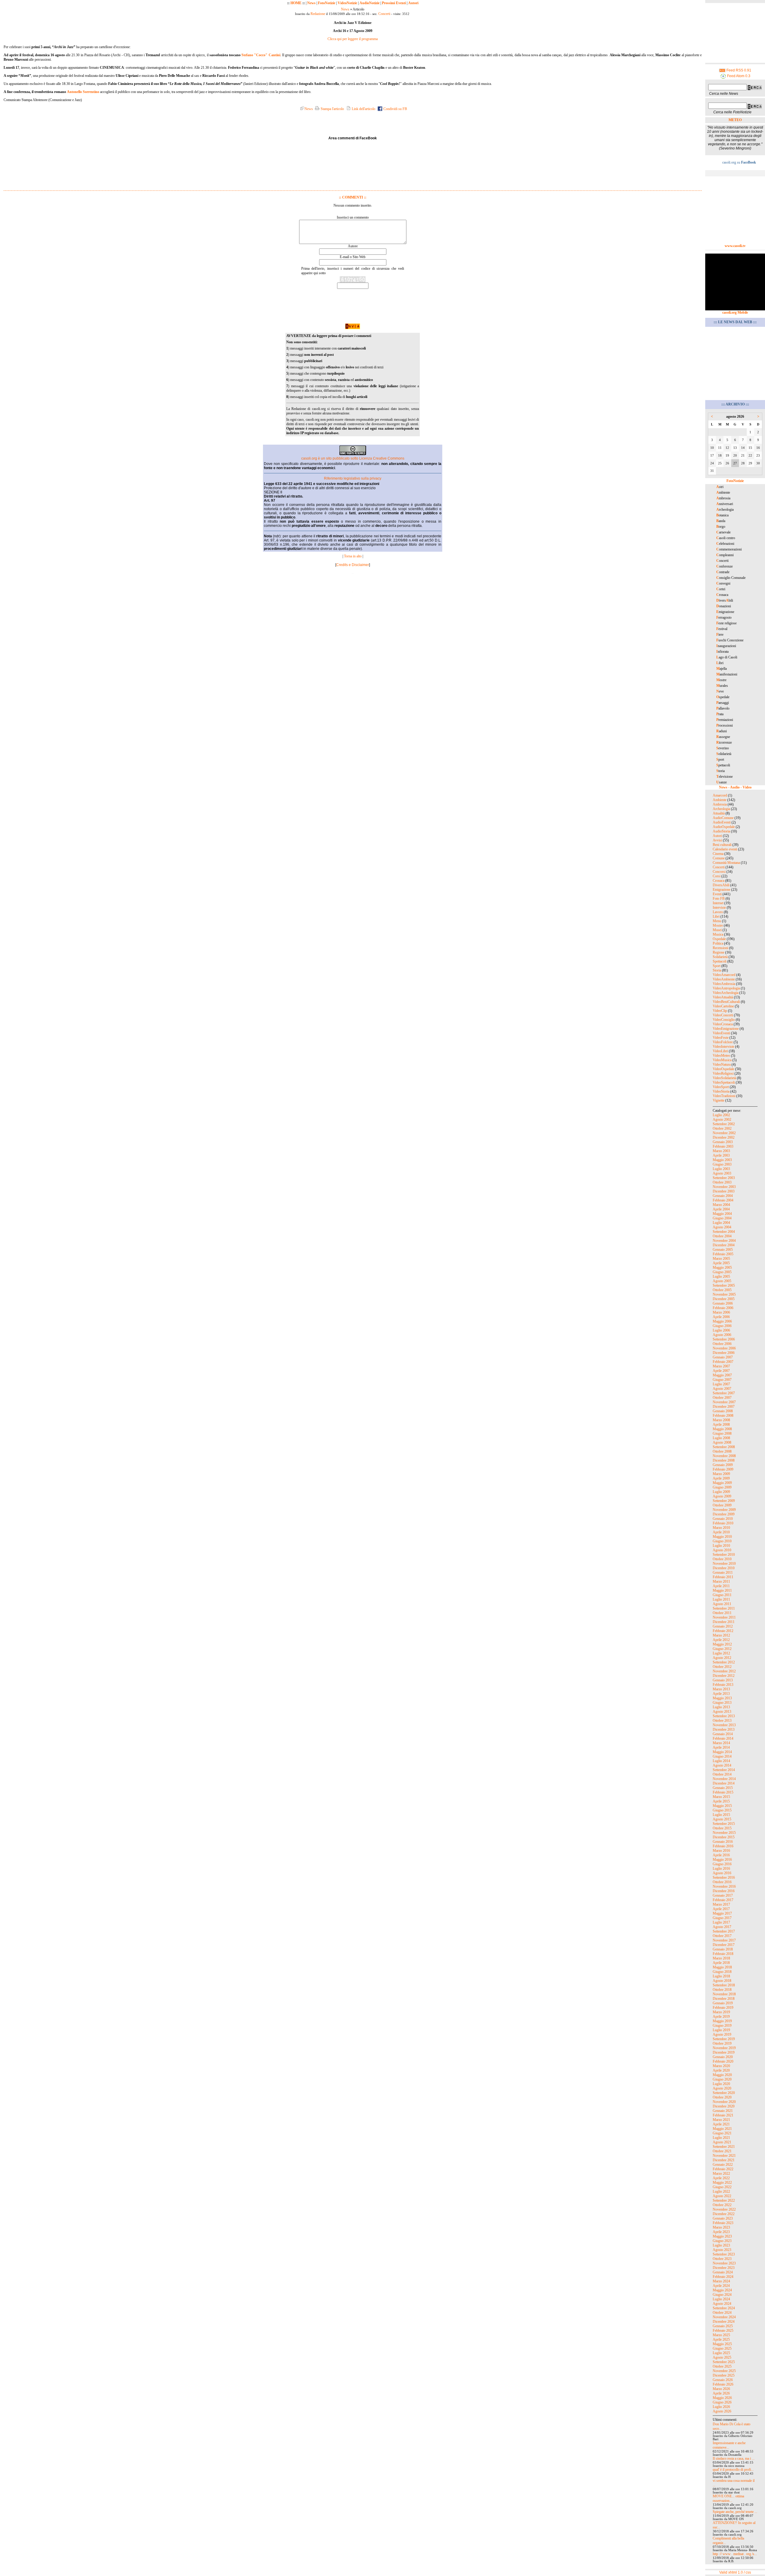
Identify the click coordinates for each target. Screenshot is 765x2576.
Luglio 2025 (721, 2353)
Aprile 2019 (721, 2017)
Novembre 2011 (724, 1617)
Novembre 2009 (724, 1510)
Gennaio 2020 (723, 2057)
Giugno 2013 (722, 1703)
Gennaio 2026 (723, 2380)
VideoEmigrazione (726, 1029)
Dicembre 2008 (724, 1460)
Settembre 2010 (724, 1555)
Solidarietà (720, 957)
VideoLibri (720, 1051)
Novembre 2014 (724, 1779)
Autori (413, 3)
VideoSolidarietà (724, 1078)
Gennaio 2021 (723, 2111)
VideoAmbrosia (724, 984)
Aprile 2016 (721, 1855)
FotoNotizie (327, 3)
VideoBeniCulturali (726, 1002)
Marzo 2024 (721, 2281)
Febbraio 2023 (723, 2223)
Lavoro (718, 912)
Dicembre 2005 (724, 1299)
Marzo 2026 (721, 2389)
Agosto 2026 (722, 2411)
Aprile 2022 (721, 2178)
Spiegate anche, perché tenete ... (735, 2512)
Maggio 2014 (722, 1752)
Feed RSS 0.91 (738, 70)
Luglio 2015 (721, 1815)
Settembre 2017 (724, 1931)
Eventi (717, 894)
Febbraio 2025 (723, 2331)
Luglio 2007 (721, 1384)
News (311, 3)
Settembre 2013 (724, 1716)
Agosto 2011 (722, 1604)
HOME (296, 3)
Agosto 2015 (722, 1819)
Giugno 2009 (722, 1487)
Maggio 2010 (722, 1537)
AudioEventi (722, 822)
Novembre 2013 (724, 1725)
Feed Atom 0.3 (738, 76)
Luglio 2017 (721, 1922)
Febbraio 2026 (723, 2384)
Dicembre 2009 (724, 1514)
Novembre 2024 (724, 2317)
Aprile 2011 (721, 1586)
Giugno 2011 (722, 1595)
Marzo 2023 (721, 2227)
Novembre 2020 (724, 2102)
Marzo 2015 (721, 1797)
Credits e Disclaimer (353, 565)
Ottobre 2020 (722, 2097)
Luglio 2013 (721, 1707)
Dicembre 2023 (724, 2268)
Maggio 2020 (722, 2075)
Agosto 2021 (722, 2142)
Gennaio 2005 (723, 1250)
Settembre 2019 (724, 2039)
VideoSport (721, 1087)
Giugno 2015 (722, 1810)
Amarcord (720, 795)
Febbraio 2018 (723, 1954)
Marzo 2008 (721, 1420)
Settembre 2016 (724, 1878)
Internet (718, 903)
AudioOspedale (724, 827)
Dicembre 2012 (724, 1676)
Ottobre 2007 (722, 1398)
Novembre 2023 (724, 2263)
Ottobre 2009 (722, 1505)
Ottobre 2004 (722, 1236)
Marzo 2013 (721, 1689)
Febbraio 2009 (723, 1469)
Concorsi (719, 872)
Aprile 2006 (721, 1317)
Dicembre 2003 (724, 1191)
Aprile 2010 (721, 1532)
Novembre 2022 (724, 2209)
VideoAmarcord (724, 975)
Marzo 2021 (721, 2120)
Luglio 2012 (721, 1653)
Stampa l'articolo (332, 109)
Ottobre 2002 (722, 1128)
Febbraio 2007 (723, 1362)
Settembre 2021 (724, 2147)
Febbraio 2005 (723, 1254)
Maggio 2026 (722, 2398)
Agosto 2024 (722, 2304)
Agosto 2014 (722, 1765)
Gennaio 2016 (723, 1842)
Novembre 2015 (724, 1833)
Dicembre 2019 (724, 2052)
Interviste (719, 908)
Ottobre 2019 (722, 2043)
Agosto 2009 (722, 1496)
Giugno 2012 (722, 1649)
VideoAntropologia (726, 988)
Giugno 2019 (722, 2026)
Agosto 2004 (722, 1227)
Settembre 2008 (724, 1447)
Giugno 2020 (722, 2079)
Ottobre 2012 (722, 1667)
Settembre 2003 (724, 1178)
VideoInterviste (723, 1047)
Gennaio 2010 (723, 1519)
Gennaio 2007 (723, 1357)
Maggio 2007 (722, 1375)
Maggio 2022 (722, 2182)
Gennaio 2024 (723, 2272)
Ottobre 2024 (722, 2313)
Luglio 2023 (721, 2245)
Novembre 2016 (724, 1886)
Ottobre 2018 (722, 1990)
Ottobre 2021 (722, 2151)
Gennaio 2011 (723, 1573)
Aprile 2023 (721, 2232)
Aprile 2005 (721, 1263)
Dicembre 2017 (724, 1945)
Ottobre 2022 (722, 2205)
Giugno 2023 (722, 2241)
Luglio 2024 (721, 2299)
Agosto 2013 (722, 1712)
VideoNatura (722, 1064)
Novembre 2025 (724, 2371)
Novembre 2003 (724, 1187)
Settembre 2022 (724, 2200)
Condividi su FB (395, 109)
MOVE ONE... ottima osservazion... (728, 2498)
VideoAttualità (723, 997)
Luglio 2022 (721, 2191)
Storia (717, 970)
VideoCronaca (723, 1024)
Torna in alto (353, 556)
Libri (716, 916)
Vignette (719, 1100)
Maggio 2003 (722, 1160)
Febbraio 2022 (723, 2169)
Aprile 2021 (721, 2124)
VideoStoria (721, 1091)
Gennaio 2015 (723, 1788)
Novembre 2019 (724, 2048)
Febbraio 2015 (723, 1792)
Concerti (384, 14)
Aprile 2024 (721, 2286)
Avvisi (717, 840)
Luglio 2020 (721, 2084)
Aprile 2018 (721, 1963)
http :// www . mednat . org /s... (735, 2554)
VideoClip (720, 1011)
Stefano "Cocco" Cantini (261, 55)
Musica (718, 934)
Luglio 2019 (721, 2030)
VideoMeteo (721, 1056)
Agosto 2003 (722, 1173)
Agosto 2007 (722, 1389)
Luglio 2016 (721, 1869)
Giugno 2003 (722, 1164)
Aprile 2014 (721, 1747)
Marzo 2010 (721, 1528)
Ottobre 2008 (722, 1451)
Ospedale (719, 939)
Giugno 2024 (722, 2295)
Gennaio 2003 (723, 1142)
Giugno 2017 (722, 1918)
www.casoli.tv (735, 246)
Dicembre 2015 (724, 1837)
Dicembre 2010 (724, 1568)
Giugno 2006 (722, 1326)
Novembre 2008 (724, 1456)
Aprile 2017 (721, 1909)
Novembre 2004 (724, 1241)
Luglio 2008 (721, 1438)
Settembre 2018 (724, 1985)
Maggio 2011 (722, 1590)
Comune (719, 858)
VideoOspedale (723, 1069)
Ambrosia (720, 804)
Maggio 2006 (722, 1321)
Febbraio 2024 (723, 2277)
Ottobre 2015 (722, 1828)
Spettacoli (720, 961)
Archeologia (721, 809)
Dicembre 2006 (724, 1353)
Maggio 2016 (722, 1860)
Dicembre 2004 (724, 1245)
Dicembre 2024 (724, 2322)
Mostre (718, 925)
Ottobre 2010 (722, 1559)
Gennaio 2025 (723, 2326)
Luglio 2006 (721, 1330)
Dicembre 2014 (724, 1783)
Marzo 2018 (721, 1958)
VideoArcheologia (726, 993)
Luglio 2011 (721, 1599)
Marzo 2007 (721, 1366)
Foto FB (719, 899)
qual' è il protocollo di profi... (733, 2470)
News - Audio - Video (735, 787)
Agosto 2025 (722, 2357)
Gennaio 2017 (723, 1895)
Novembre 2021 (724, 2156)
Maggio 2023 (722, 2236)
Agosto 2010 (722, 1550)
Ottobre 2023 (722, 2259)
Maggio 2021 (722, 2129)
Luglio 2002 (721, 1115)
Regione (719, 952)
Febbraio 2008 (723, 1416)
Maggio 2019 (722, 2021)
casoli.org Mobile (735, 312)
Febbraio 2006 (723, 1308)
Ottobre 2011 (722, 1613)
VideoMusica (722, 1060)
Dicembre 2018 (724, 1999)
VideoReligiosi (723, 1073)
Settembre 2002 (724, 1124)
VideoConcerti (723, 1015)
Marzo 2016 (721, 1851)
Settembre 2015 (724, 1824)
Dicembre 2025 (724, 2375)
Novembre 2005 (724, 1294)
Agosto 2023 (722, 2250)
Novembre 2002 (724, 1133)
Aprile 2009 (721, 1478)
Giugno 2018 (722, 1972)
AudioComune (723, 818)
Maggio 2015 (722, 1806)
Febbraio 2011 (723, 1577)
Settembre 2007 (724, 1393)
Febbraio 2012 (723, 1631)
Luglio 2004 (721, 1223)
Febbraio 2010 (723, 1523)
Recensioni (720, 948)
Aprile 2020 (721, 2070)
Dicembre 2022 (724, 2214)
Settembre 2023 (724, 2254)
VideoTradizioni (724, 1096)
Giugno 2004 (722, 1218)
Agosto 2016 (722, 1873)
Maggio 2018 (722, 1967)
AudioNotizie (370, 3)
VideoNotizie (347, 3)
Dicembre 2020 (724, 2106)
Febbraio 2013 (723, 1685)
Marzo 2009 (721, 1474)
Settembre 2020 (724, 2093)
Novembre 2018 (724, 1994)
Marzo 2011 (721, 1581)
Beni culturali (722, 845)
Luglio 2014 (721, 1761)
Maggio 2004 (722, 1214)
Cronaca (719, 881)
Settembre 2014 (724, 1770)
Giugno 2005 (722, 1272)
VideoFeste (721, 1038)
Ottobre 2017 (722, 1936)
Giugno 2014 (722, 1756)
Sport (717, 966)
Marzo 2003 (721, 1151)
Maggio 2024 (722, 2290)
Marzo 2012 (721, 1635)
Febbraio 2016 (723, 1846)
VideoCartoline (723, 1006)
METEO (735, 120)
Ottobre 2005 (722, 1290)
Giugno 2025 (722, 2348)
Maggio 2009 (722, 1483)
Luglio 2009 (721, 1492)
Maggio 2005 (722, 1268)
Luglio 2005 (721, 1276)
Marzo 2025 (721, 2335)
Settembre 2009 (724, 1501)
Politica (718, 943)
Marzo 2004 (721, 1205)
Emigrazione (722, 890)
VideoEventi (721, 1033)
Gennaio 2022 (723, 2165)
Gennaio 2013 (723, 1680)
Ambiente (720, 800)
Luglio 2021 (721, 2138)
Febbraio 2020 (723, 2061)
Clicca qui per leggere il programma (353, 39)
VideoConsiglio (724, 1020)
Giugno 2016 (722, 1864)
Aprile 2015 (721, 1801)
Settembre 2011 (724, 1608)
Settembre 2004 (724, 1232)
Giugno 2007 (722, 1380)
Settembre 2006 (724, 1339)
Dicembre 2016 (724, 1891)
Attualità (719, 813)
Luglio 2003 (721, 1169)
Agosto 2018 (722, 1981)
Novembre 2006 (724, 1348)
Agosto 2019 (722, 2034)
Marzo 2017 (721, 1904)
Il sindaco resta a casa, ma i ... (734, 2458)
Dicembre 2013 (724, 1729)
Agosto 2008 (722, 1442)
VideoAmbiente (724, 979)
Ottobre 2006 (722, 1344)
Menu (717, 921)
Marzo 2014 (721, 1743)
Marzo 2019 (721, 2012)
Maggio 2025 (722, 2344)
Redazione (318, 14)
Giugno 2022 (722, 2187)
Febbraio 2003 (723, 1146)
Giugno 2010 (722, 1541)
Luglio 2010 (721, 1546)
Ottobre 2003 (722, 1182)
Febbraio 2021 (723, 2115)
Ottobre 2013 (722, 1721)
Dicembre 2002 (724, 1137)
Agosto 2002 (722, 1120)
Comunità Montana (726, 863)
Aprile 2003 (721, 1155)
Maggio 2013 (722, 1698)
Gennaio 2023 (723, 2218)
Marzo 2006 (721, 1312)
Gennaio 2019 (723, 2003)
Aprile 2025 (721, 2339)
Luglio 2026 (721, 2407)
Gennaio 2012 (723, 1626)
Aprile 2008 (721, 1424)
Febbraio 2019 (723, 2008)
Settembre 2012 (724, 1662)
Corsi (717, 876)
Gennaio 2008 (723, 1411)
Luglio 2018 (721, 1976)
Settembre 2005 (724, 1285)
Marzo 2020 (721, 2066)
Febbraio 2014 (723, 1738)
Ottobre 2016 (722, 1882)
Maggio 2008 (722, 1429)
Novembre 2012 (724, 1671)
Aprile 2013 (721, 1694)
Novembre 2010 (724, 1564)
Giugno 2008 (722, 1433)
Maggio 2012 (722, 1644)
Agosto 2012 (722, 1658)
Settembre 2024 (724, 2308)
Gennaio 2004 (723, 1196)
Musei (717, 930)
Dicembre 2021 (724, 2160)
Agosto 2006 (722, 1335)
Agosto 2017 (722, 1927)
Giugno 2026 (722, 2402)
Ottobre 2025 (722, 2366)
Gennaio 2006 (723, 1303)
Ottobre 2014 (722, 1774)
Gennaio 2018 (723, 1949)
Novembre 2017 (724, 1940)
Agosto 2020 (722, 2088)
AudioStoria (721, 831)
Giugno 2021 (722, 2133)
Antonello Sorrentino (83, 92)
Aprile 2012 (721, 1640)
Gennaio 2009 (723, 1465)
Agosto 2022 (722, 2196)
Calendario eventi (725, 849)
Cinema (718, 854)
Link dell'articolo (363, 109)
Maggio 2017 (722, 1913)
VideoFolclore (723, 1042)
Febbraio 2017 (723, 1900)
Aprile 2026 (721, 2393)
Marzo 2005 (721, 1259)
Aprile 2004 (721, 1209)
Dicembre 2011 (724, 1622)
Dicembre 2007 (724, 1407)
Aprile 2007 (721, 1371)
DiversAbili (721, 885)
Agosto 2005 (722, 1281)
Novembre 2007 (724, 1402)
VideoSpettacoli (724, 1082)
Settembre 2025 (724, 2362)
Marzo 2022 (721, 2174)
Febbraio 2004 (723, 1200)
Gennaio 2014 (723, 1734)
